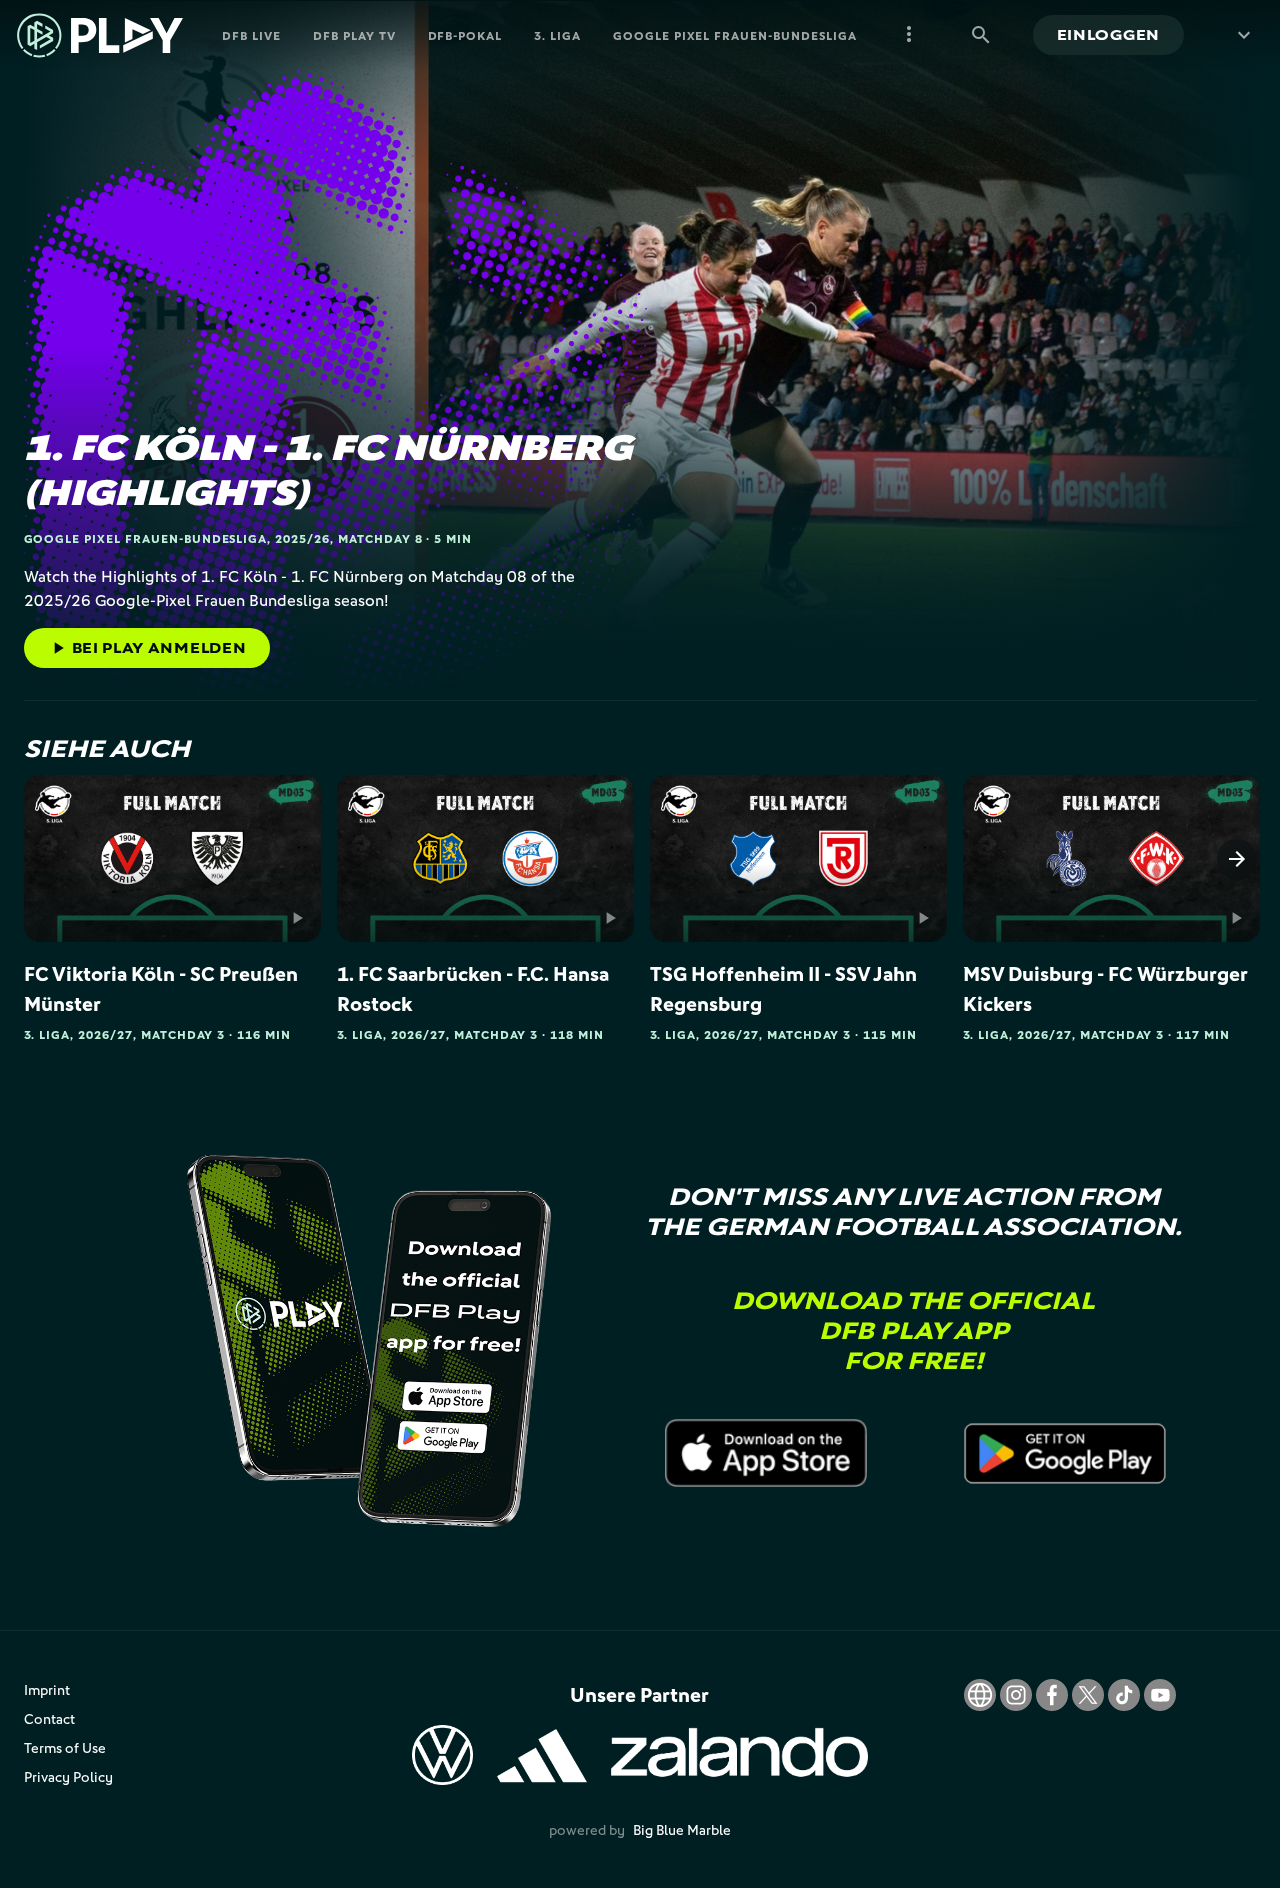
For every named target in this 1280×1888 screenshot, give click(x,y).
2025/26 (302, 538)
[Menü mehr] (909, 35)
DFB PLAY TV (354, 35)
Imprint (47, 1689)
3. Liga (557, 35)
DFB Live (251, 35)
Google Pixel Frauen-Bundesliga (735, 35)
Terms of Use (65, 1747)
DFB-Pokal (465, 35)
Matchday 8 (380, 538)
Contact (49, 1718)
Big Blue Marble (682, 1829)
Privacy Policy (68, 1776)
